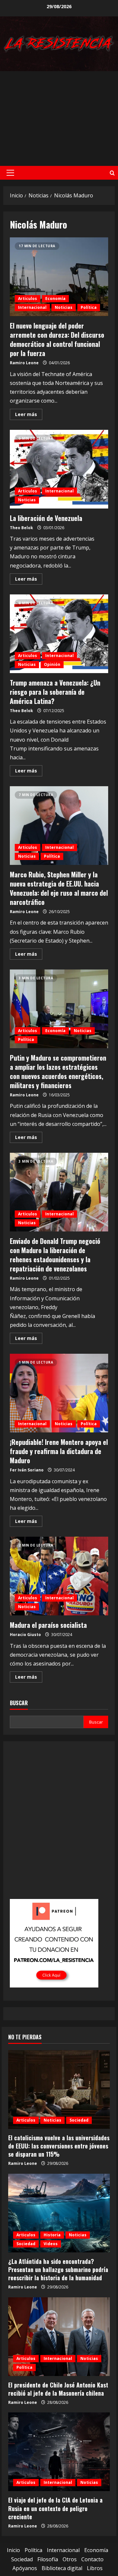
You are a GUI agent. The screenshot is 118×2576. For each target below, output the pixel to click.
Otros (70, 2559)
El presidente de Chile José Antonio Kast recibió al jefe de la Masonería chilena (58, 2389)
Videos (51, 2244)
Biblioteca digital (62, 2568)
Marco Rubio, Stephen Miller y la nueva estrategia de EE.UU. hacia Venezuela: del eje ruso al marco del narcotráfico (59, 826)
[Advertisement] (59, 119)
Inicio (13, 2550)
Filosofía (48, 2559)
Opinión (52, 664)
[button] (10, 173)
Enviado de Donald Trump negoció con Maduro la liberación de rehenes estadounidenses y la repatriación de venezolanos (59, 1192)
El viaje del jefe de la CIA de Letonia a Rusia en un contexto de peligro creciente (55, 2508)
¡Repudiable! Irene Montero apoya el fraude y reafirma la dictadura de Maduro (59, 1393)
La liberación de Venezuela (59, 469)
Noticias (64, 307)
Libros (95, 2568)
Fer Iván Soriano (27, 1470)
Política (89, 307)
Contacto (92, 2559)
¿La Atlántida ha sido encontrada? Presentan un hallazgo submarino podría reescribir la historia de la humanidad (58, 2269)
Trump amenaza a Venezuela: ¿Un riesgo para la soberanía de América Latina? (59, 634)
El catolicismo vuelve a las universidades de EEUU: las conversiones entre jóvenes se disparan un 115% (59, 2146)
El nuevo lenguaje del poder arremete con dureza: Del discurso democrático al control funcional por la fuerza (59, 277)
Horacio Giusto (25, 1635)
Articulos (28, 299)
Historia (52, 2235)
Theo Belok (21, 528)
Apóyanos (25, 2568)
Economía (55, 299)
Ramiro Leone (24, 363)
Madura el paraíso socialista (59, 1576)
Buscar (19, 1703)
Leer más (29, 415)
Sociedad (79, 2120)
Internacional (32, 307)
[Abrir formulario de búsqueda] (112, 173)
